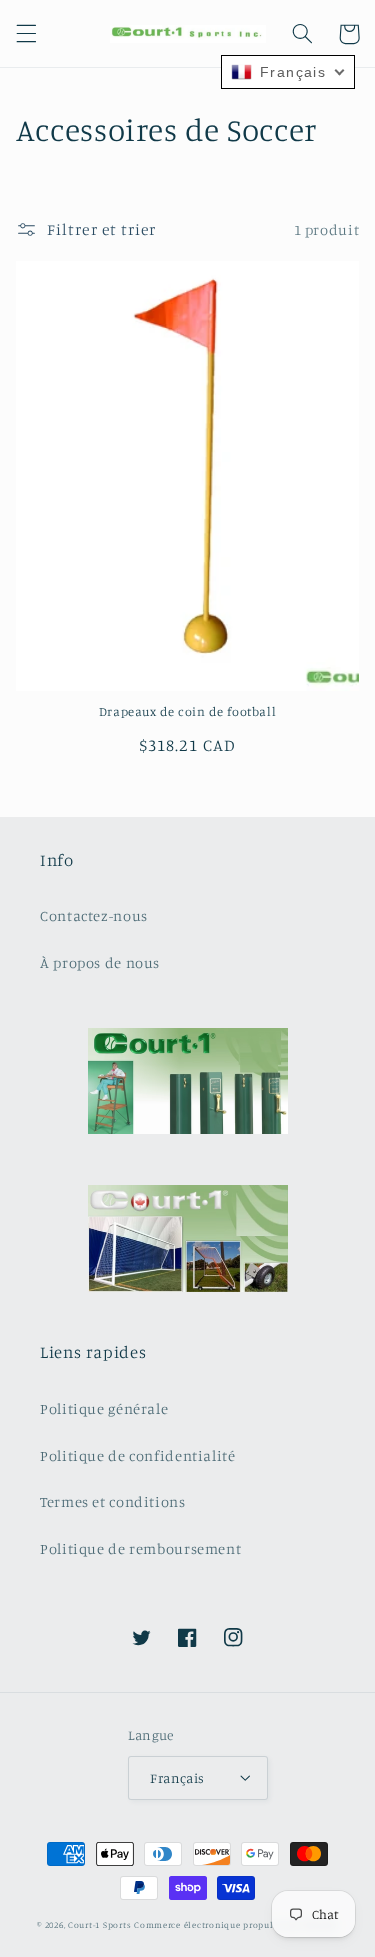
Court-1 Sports (99, 1924)
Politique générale (104, 1408)
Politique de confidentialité (138, 1455)
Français (177, 1778)
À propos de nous (100, 962)
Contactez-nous (94, 915)
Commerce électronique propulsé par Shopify (236, 1924)
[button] (26, 34)
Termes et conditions (113, 1501)
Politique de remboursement (140, 1548)
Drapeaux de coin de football (188, 711)
